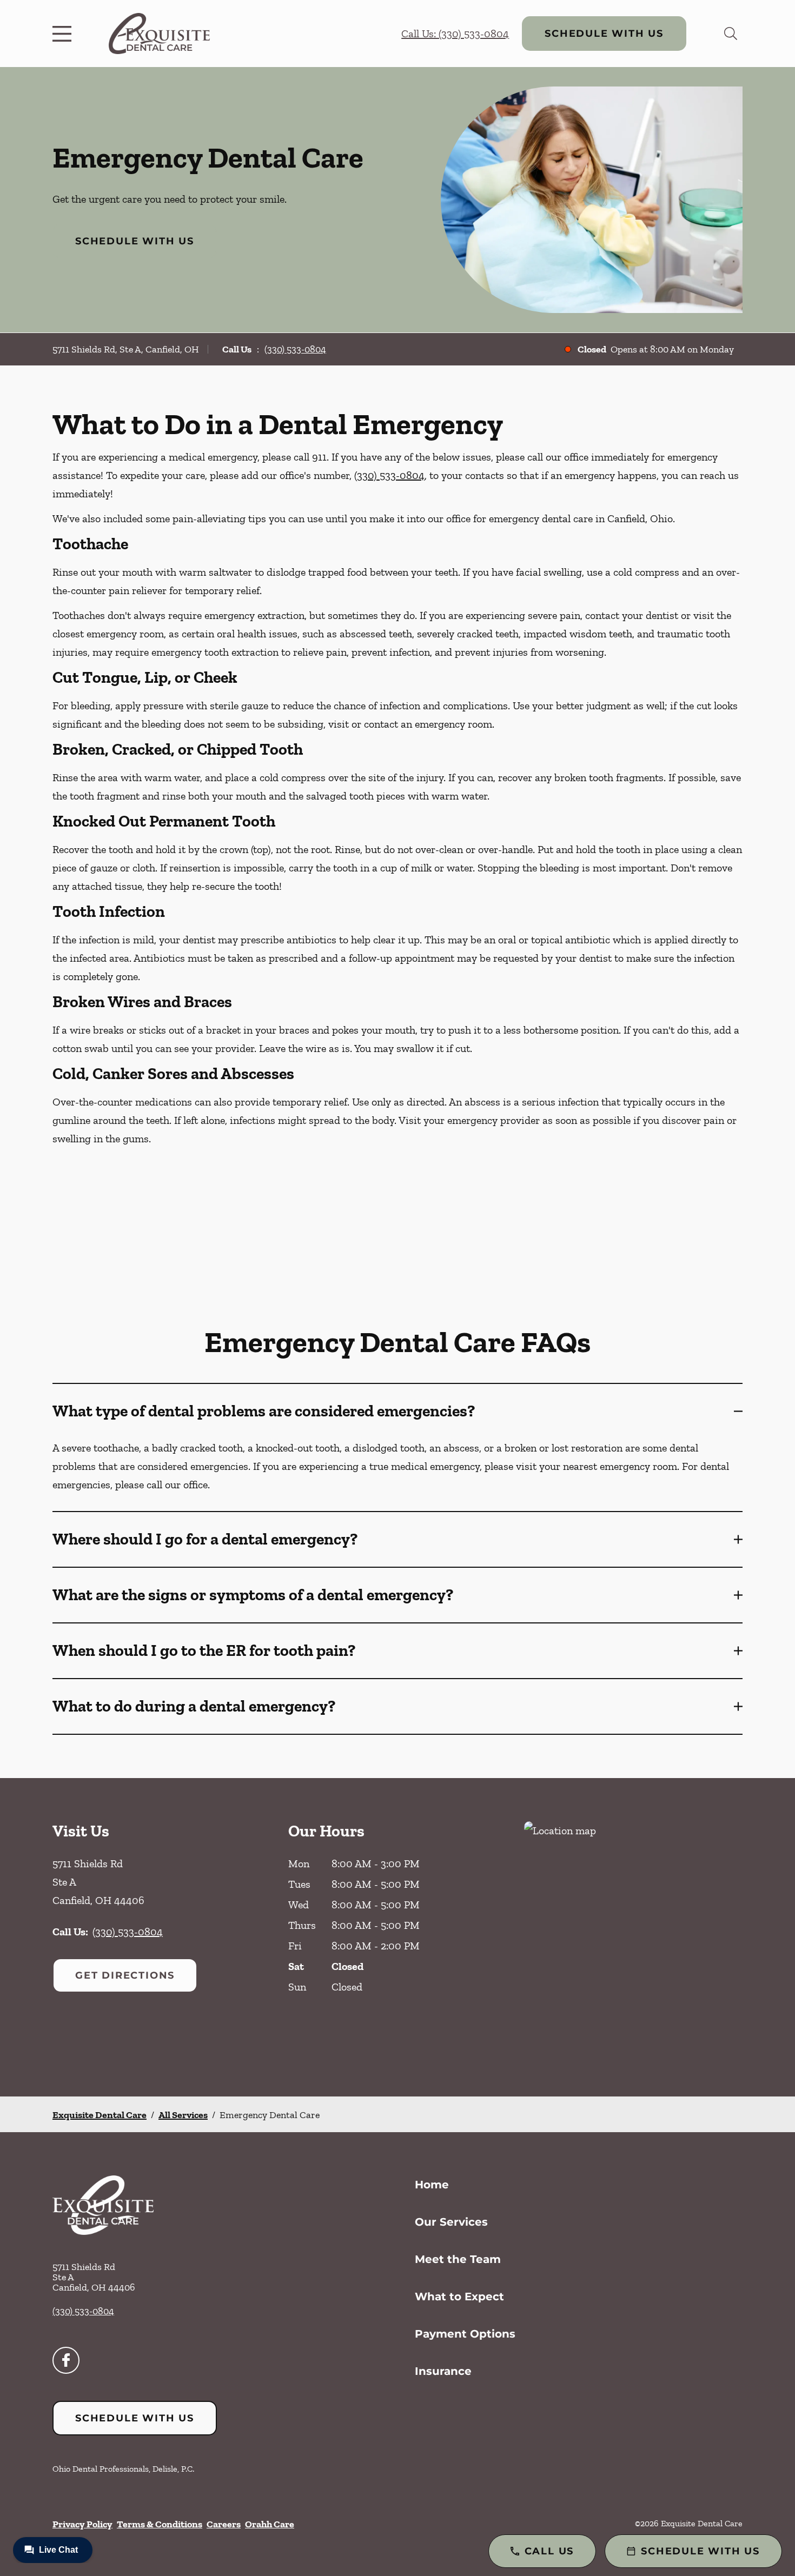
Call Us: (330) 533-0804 (455, 34)
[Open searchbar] (731, 34)
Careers (224, 2524)
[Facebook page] (66, 2360)
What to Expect (459, 2297)
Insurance (443, 2371)
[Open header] (64, 34)
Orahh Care (270, 2524)
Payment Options (465, 2334)
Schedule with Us (604, 34)
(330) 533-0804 (295, 349)
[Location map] (633, 1937)
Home (432, 2185)
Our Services (451, 2222)
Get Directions (125, 1975)
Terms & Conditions (160, 2524)
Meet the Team (458, 2259)
